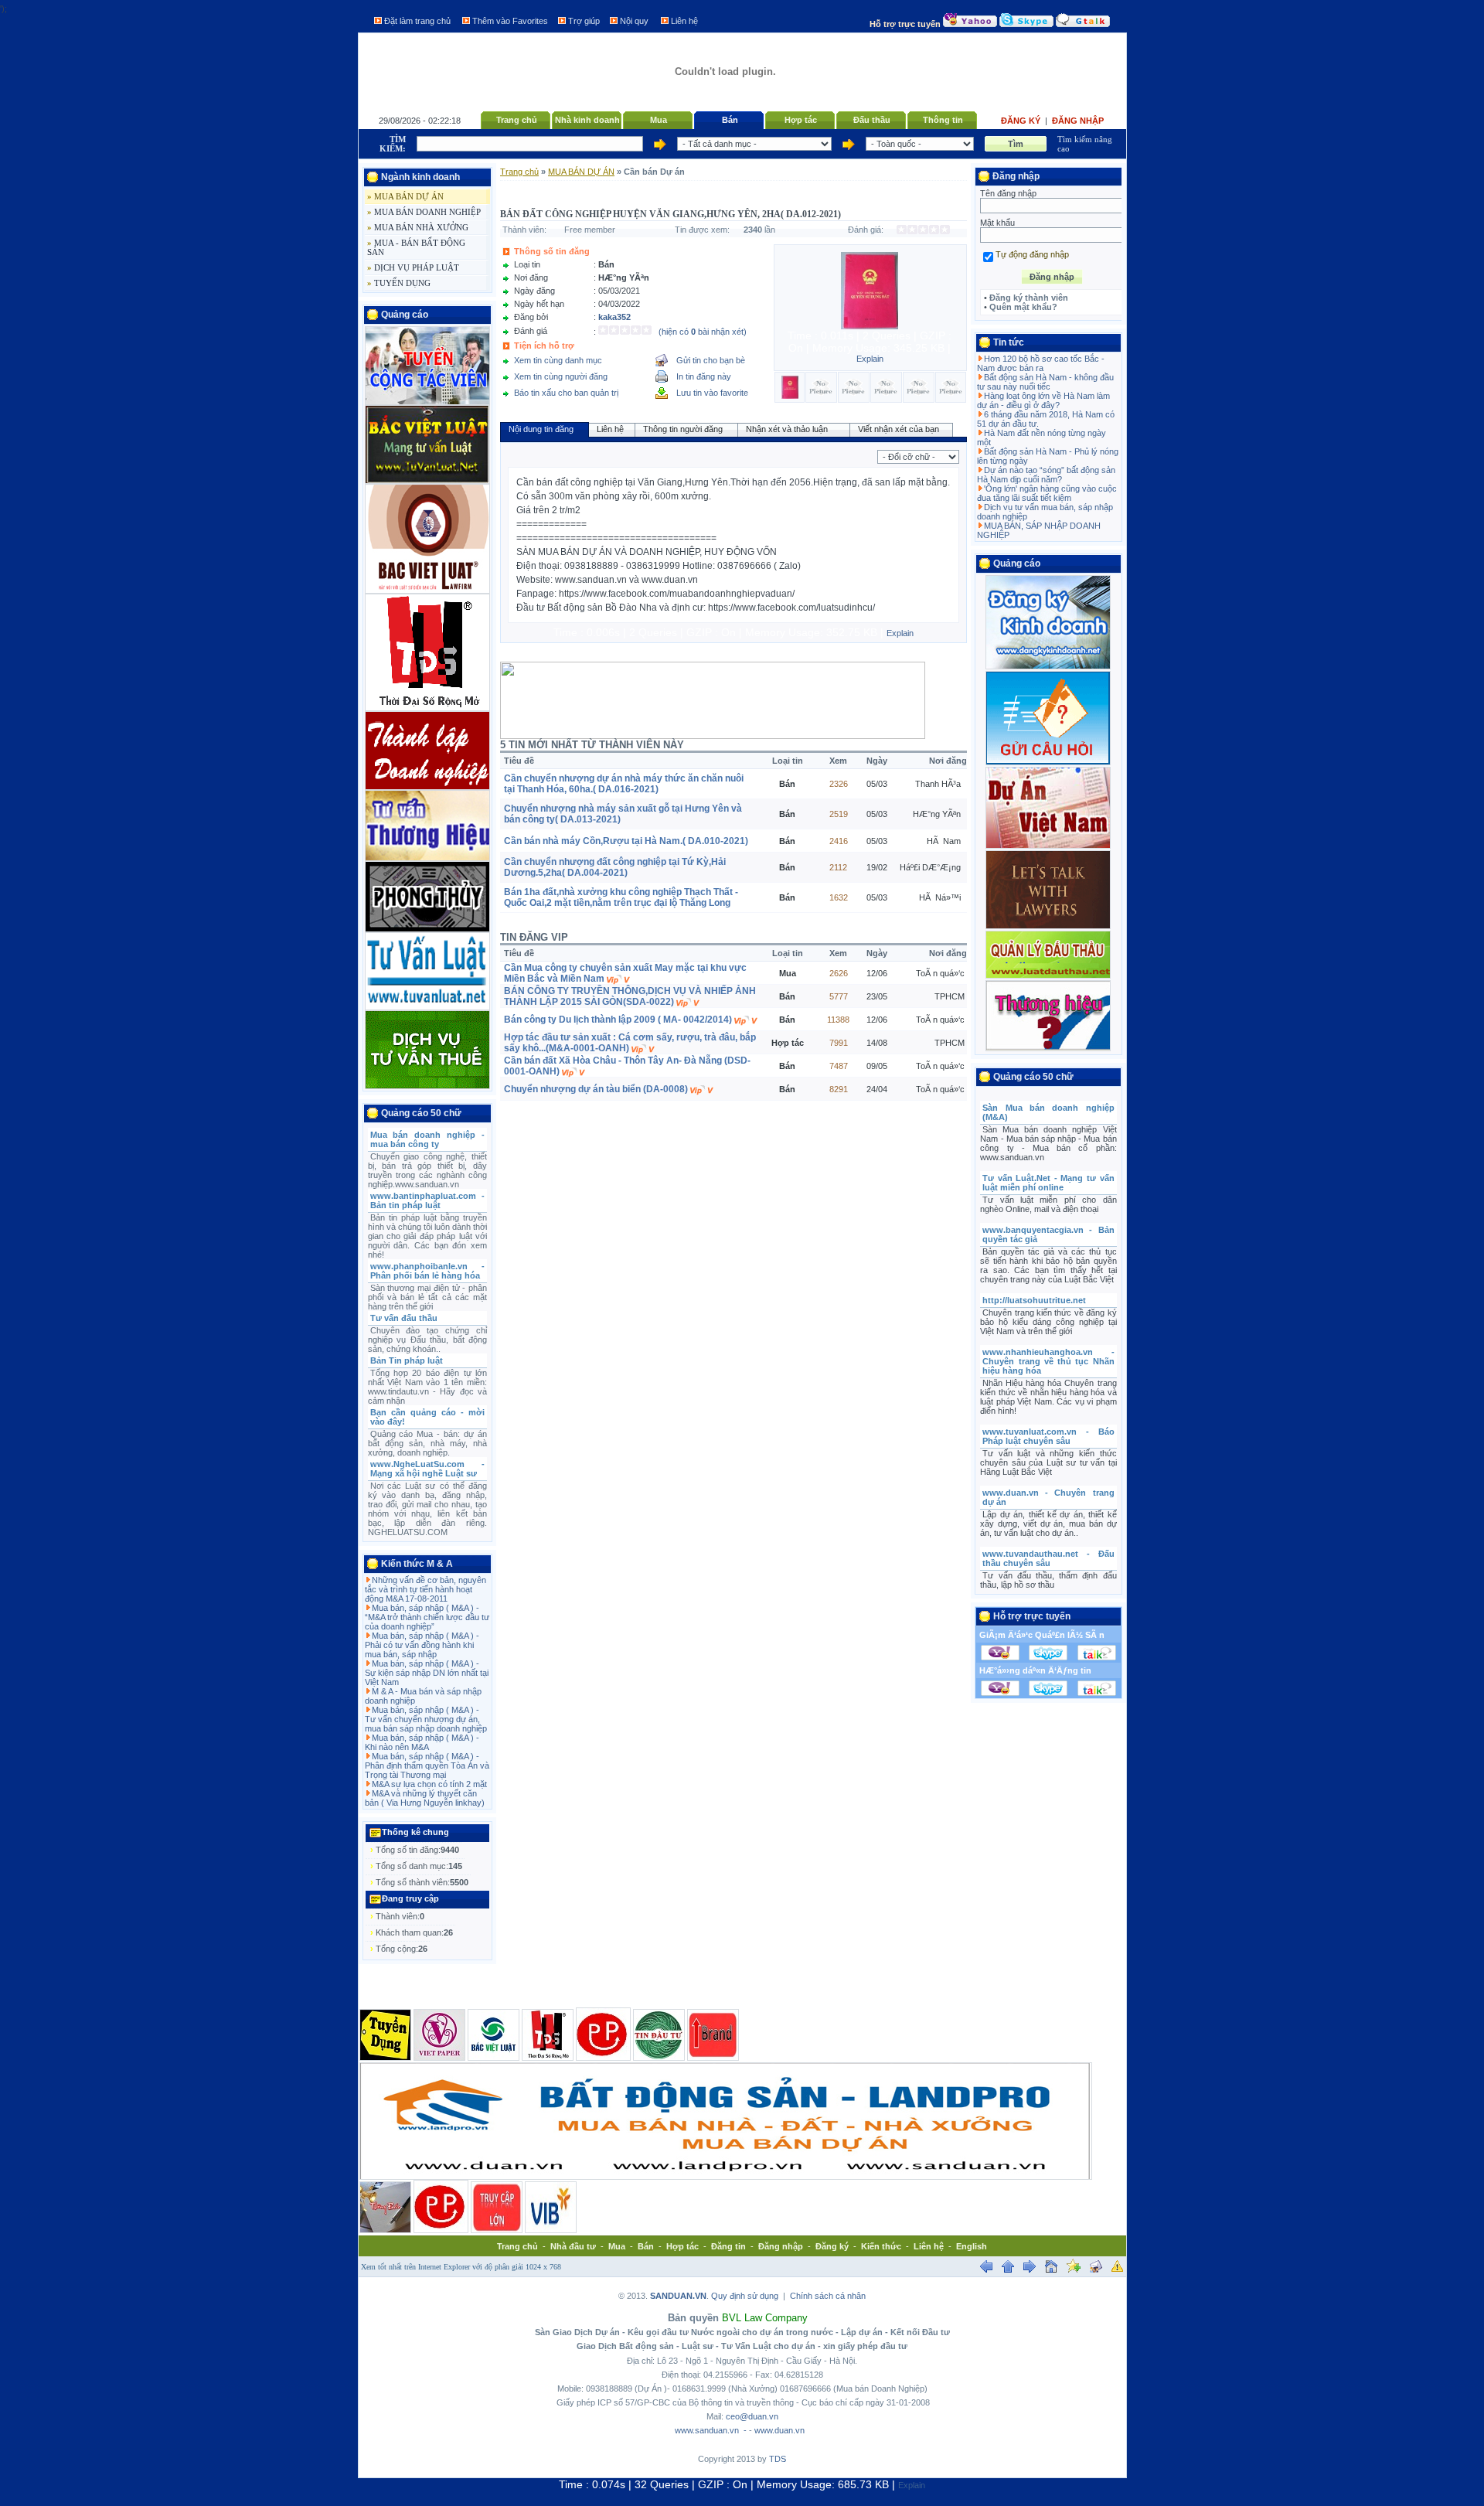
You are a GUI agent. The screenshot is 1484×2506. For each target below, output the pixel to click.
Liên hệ (684, 21)
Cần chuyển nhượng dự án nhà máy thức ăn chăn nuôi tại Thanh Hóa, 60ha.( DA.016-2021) (624, 784)
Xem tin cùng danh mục (558, 360)
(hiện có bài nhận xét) (703, 332)
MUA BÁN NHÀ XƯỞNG (418, 227)
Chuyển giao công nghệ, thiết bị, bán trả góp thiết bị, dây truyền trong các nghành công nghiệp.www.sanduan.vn (428, 1170)
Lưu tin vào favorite (712, 393)
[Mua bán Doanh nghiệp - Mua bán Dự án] (725, 107)
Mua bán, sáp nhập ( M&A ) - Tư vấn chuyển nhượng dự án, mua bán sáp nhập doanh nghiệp (426, 1719)
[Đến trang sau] (1030, 2269)
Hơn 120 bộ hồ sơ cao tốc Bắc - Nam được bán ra (1041, 363)
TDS (778, 2459)
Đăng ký (1022, 121)
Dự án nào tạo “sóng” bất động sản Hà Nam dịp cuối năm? (1046, 475)
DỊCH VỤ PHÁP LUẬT (413, 267)
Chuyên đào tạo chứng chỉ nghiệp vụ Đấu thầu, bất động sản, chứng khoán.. (428, 1340)
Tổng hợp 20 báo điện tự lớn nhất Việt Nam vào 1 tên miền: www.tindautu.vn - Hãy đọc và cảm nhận (428, 1387)
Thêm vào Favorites (510, 21)
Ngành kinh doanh (420, 177)
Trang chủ (517, 120)
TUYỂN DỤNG (399, 283)
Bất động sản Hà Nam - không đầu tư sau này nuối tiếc (1045, 382)
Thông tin (943, 120)
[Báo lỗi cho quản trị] (1118, 2269)
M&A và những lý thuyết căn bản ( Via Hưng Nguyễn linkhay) (425, 1798)
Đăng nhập (1078, 121)
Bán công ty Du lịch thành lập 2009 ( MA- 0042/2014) (618, 1020)
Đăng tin (728, 2246)
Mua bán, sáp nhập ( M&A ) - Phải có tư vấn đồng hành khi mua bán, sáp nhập (422, 1645)
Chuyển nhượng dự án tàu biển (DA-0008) (596, 1089)
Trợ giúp (584, 21)
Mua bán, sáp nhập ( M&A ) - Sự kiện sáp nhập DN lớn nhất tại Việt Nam (427, 1673)
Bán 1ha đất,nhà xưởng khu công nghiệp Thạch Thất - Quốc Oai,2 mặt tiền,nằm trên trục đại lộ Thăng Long (621, 897)
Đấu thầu (872, 120)
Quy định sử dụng (745, 2296)
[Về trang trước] (986, 2269)
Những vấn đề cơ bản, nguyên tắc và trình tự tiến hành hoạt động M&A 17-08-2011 (425, 1589)
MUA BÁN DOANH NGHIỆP (424, 212)
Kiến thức (881, 2246)
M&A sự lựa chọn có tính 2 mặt (429, 1784)
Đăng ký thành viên (1029, 298)
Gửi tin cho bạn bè (711, 360)
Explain (870, 359)
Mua (659, 120)
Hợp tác (801, 120)
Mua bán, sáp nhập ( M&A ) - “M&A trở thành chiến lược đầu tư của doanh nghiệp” (427, 1617)
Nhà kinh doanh (587, 120)
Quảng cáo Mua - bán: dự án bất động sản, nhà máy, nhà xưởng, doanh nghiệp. (428, 1443)
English (972, 2246)
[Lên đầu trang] (1008, 2269)
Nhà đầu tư (573, 2246)
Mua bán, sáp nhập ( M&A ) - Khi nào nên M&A (422, 1742)
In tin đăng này (704, 376)
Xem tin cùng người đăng (561, 376)
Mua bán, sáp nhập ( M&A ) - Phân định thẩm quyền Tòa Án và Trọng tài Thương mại (427, 1765)
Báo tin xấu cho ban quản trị (566, 393)
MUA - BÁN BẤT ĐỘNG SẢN (416, 247)
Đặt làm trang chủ (417, 21)
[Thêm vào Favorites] (1074, 2269)
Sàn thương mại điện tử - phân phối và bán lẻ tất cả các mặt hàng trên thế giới (428, 1297)
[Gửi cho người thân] (1096, 2269)
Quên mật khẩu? (1023, 307)
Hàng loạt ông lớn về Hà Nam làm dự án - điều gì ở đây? (1043, 400)
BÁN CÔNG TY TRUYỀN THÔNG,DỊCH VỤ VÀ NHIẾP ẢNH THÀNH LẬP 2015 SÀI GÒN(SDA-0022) (630, 996)
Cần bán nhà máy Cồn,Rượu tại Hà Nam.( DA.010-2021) (626, 841)
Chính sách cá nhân (828, 2296)
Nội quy (634, 21)
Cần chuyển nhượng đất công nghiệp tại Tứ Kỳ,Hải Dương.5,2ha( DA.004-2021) (615, 867)
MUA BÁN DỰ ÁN (405, 196)
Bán (730, 120)
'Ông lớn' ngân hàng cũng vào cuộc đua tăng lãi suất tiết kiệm (1047, 493)
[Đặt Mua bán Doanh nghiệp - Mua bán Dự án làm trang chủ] (1051, 2269)
